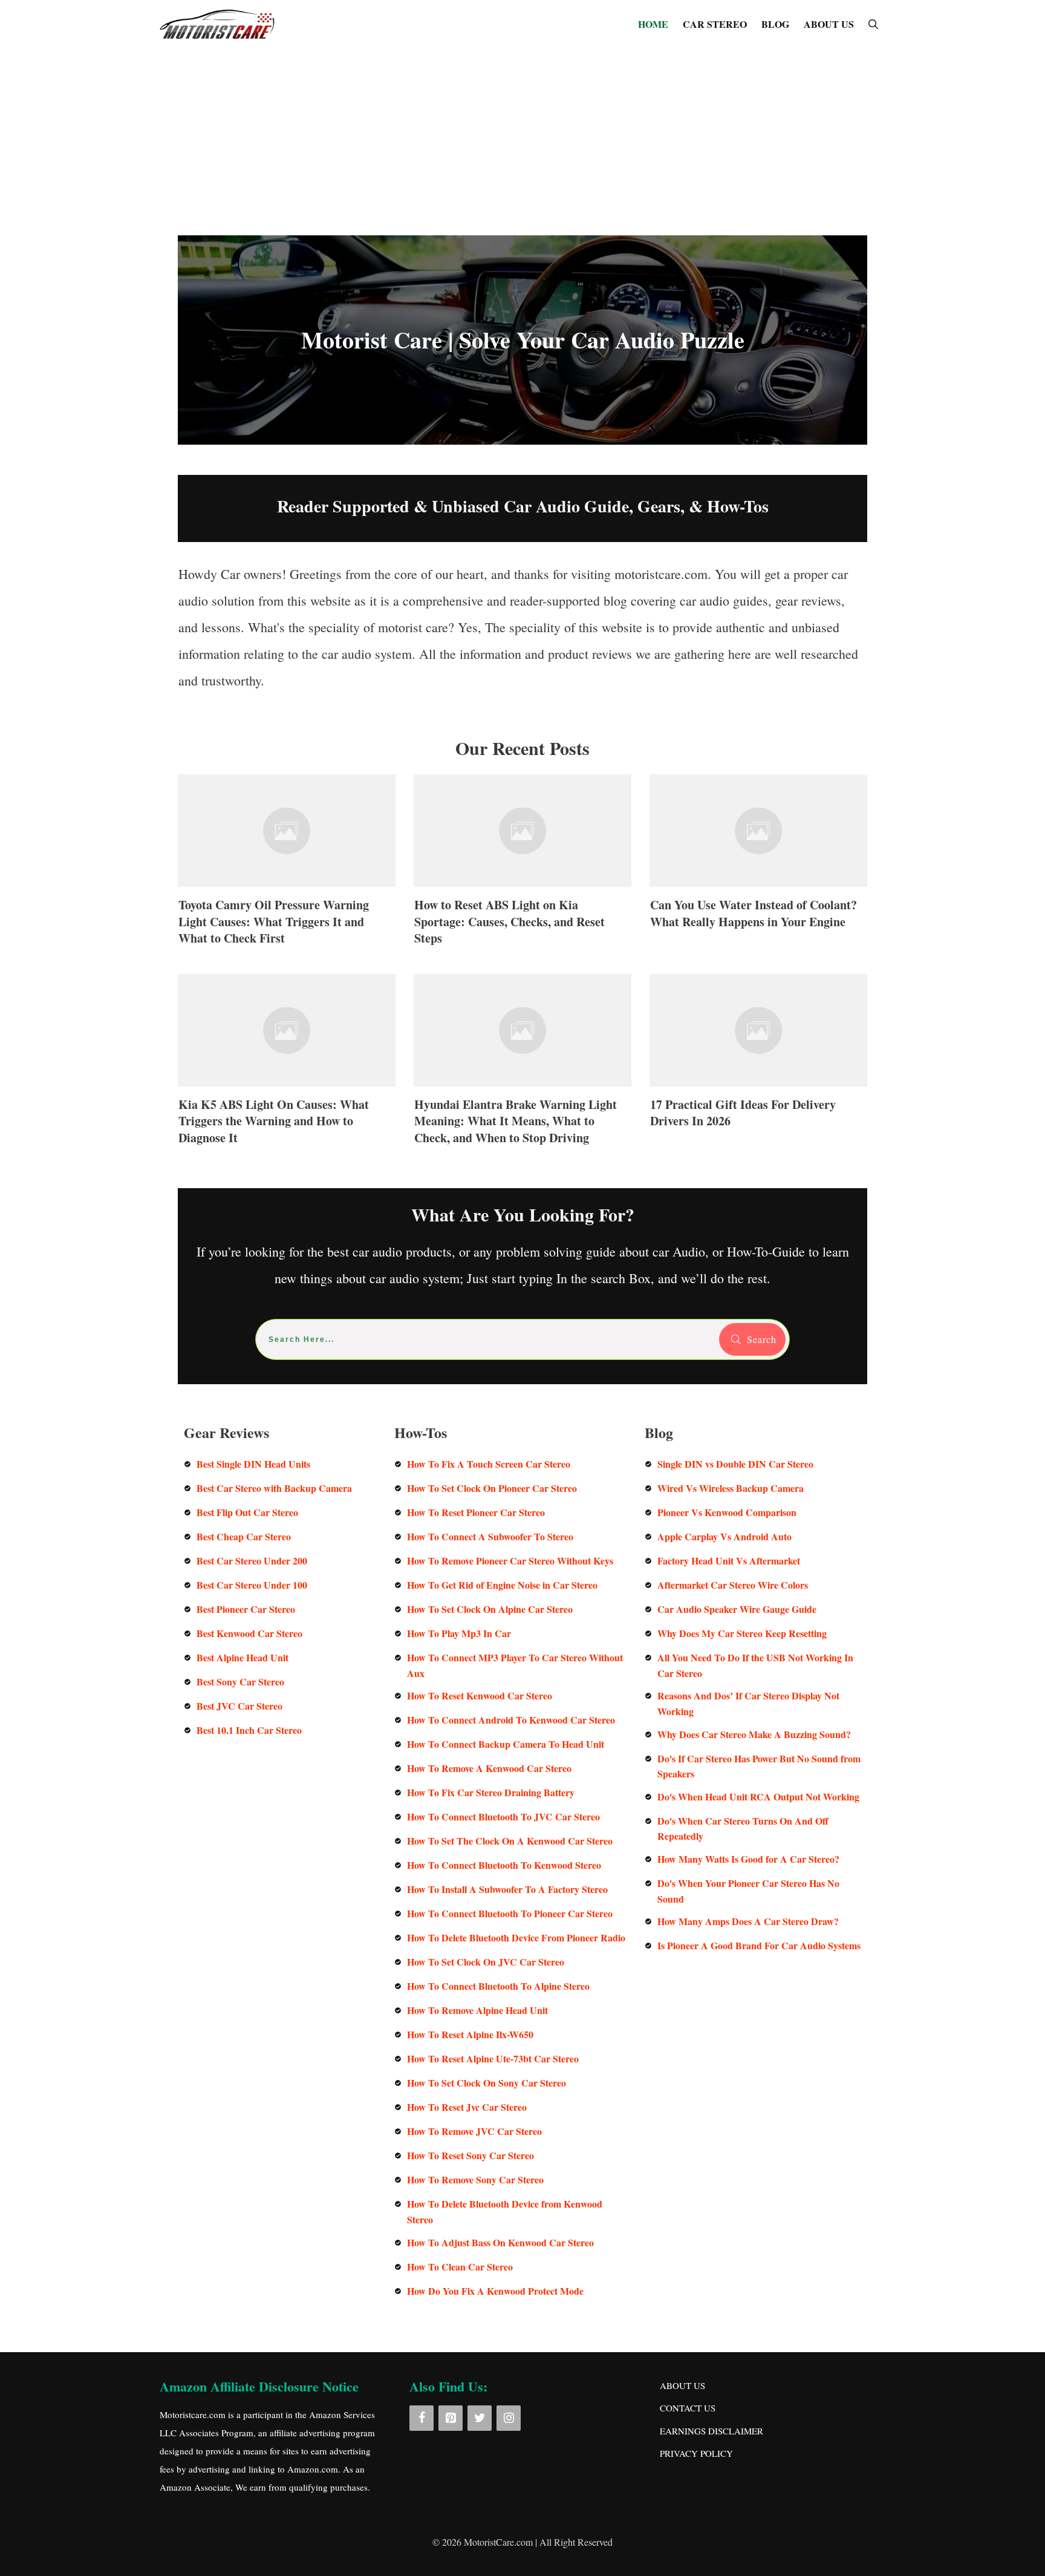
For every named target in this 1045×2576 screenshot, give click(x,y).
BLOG (775, 24)
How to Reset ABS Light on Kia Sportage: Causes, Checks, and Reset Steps (522, 867)
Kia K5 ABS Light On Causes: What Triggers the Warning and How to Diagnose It (287, 1066)
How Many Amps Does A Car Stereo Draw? (748, 1921)
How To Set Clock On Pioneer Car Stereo (492, 1488)
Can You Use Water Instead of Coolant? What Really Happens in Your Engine (758, 867)
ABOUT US (829, 24)
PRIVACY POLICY (696, 2453)
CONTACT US (688, 2408)
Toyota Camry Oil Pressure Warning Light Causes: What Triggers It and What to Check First (287, 867)
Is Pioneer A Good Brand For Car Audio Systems (759, 1945)
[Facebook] (422, 2418)
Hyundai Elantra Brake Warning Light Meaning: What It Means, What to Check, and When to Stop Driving (522, 1066)
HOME (653, 24)
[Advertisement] (522, 139)
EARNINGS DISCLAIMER (711, 2431)
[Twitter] (480, 2418)
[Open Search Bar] (873, 24)
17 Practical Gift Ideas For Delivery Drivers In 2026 (758, 1066)
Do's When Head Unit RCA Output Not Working (758, 1796)
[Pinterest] (451, 2418)
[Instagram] (509, 2418)
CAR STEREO (715, 24)
